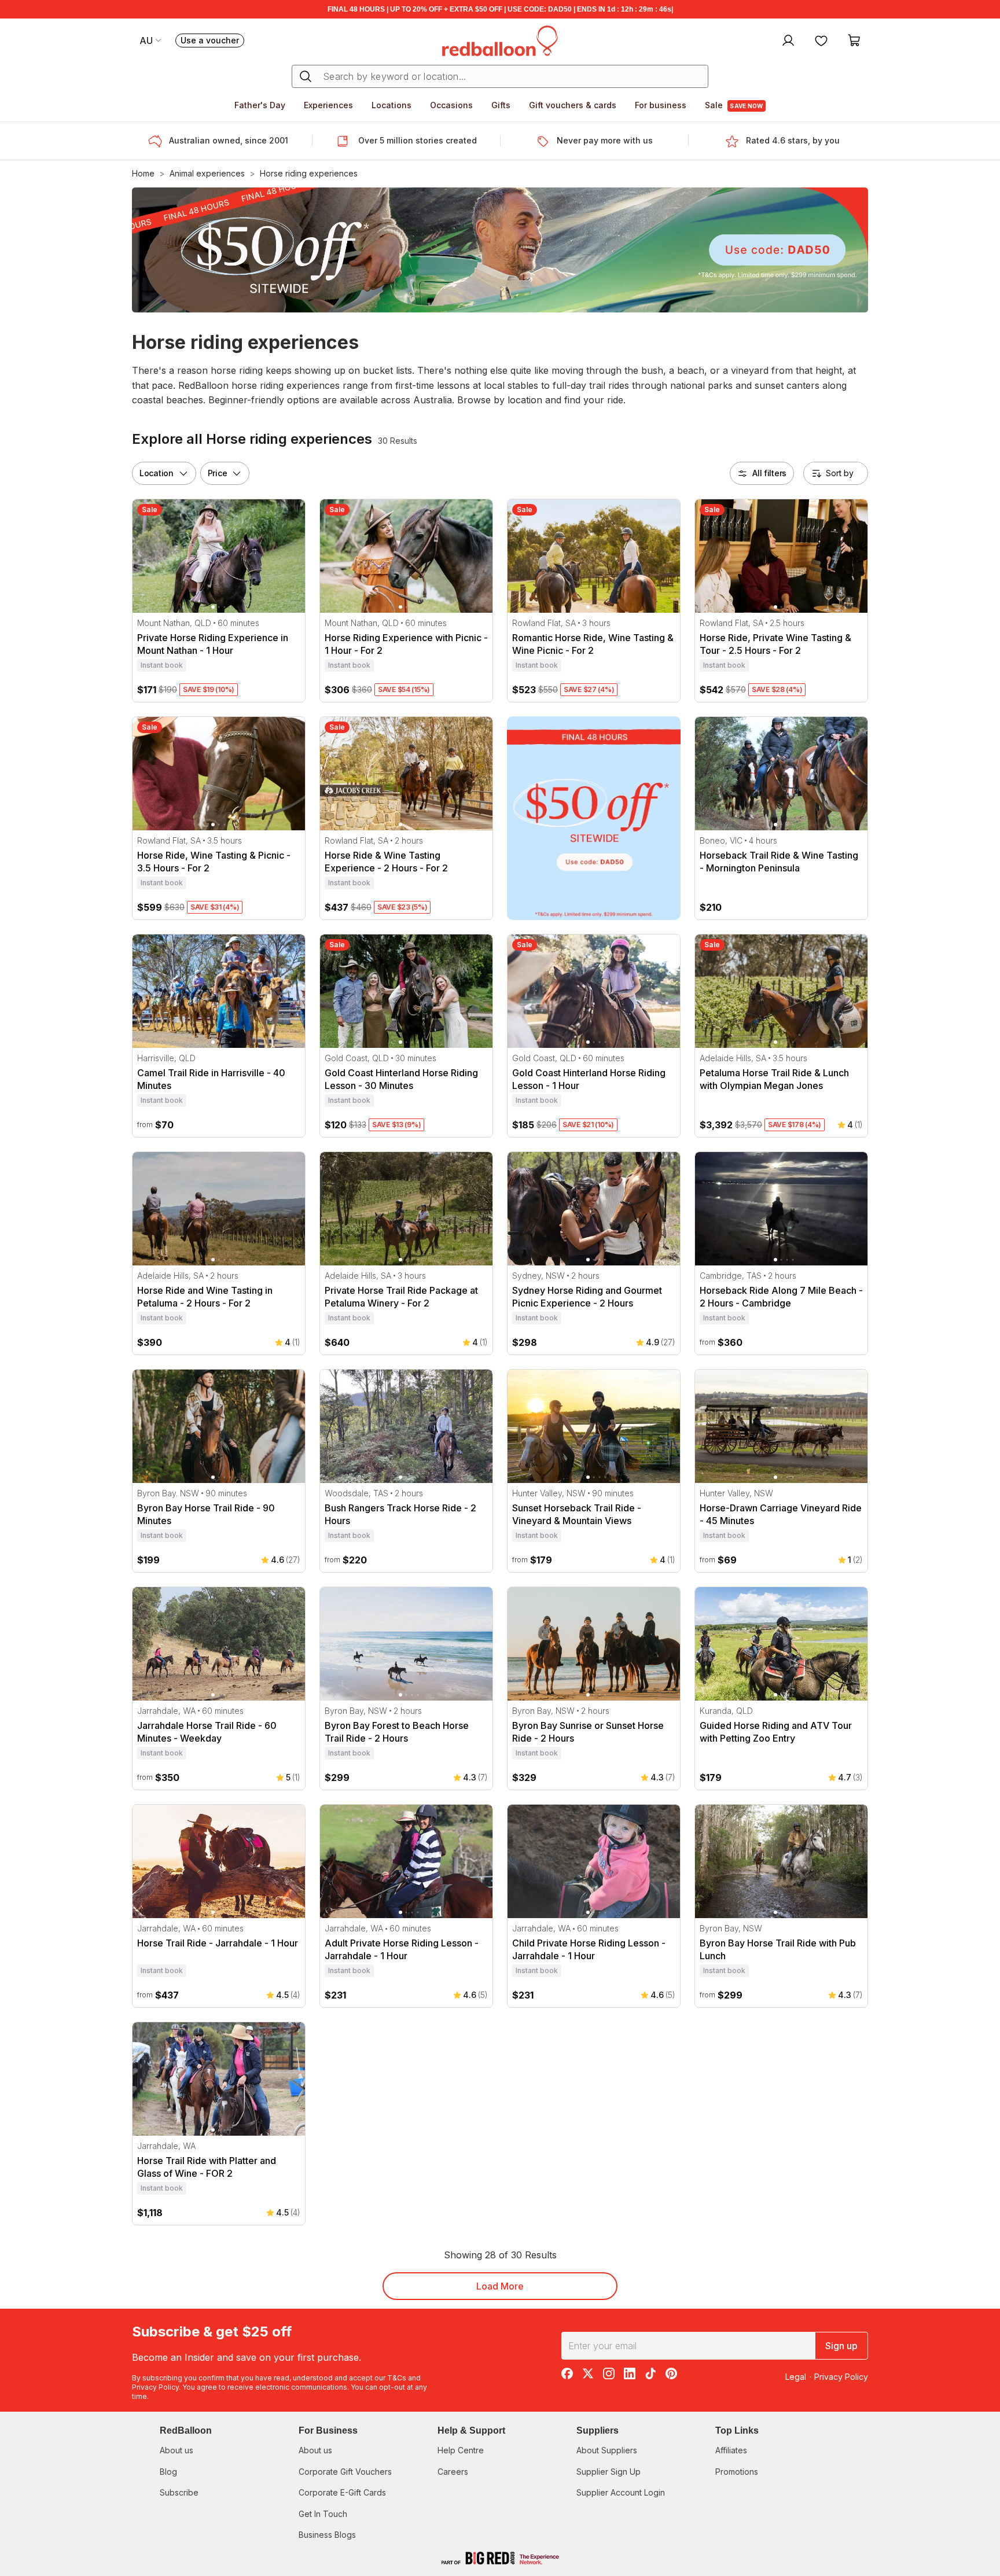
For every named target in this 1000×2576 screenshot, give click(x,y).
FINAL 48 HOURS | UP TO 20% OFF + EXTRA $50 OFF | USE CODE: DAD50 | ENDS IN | (500, 9)
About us (177, 2450)
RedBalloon (186, 2430)
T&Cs (397, 2378)
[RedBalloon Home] (500, 40)
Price (218, 473)
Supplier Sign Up (609, 2472)
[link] (594, 818)
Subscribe (179, 2492)
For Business (328, 2430)
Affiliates (731, 2450)
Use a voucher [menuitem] (212, 41)
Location (157, 473)
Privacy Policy (155, 2387)
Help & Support (471, 2430)
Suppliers (598, 2430)
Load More (500, 2286)
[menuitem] (787, 40)
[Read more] (159, 141)
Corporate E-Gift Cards (342, 2492)
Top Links (737, 2430)
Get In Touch (323, 2514)
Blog (168, 2472)
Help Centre (461, 2450)
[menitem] (821, 40)
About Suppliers (607, 2450)
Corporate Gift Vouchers (345, 2472)
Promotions (737, 2472)
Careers (453, 2472)
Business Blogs (327, 2535)
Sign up (841, 2346)
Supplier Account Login (621, 2492)
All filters (769, 473)
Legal (796, 2377)
